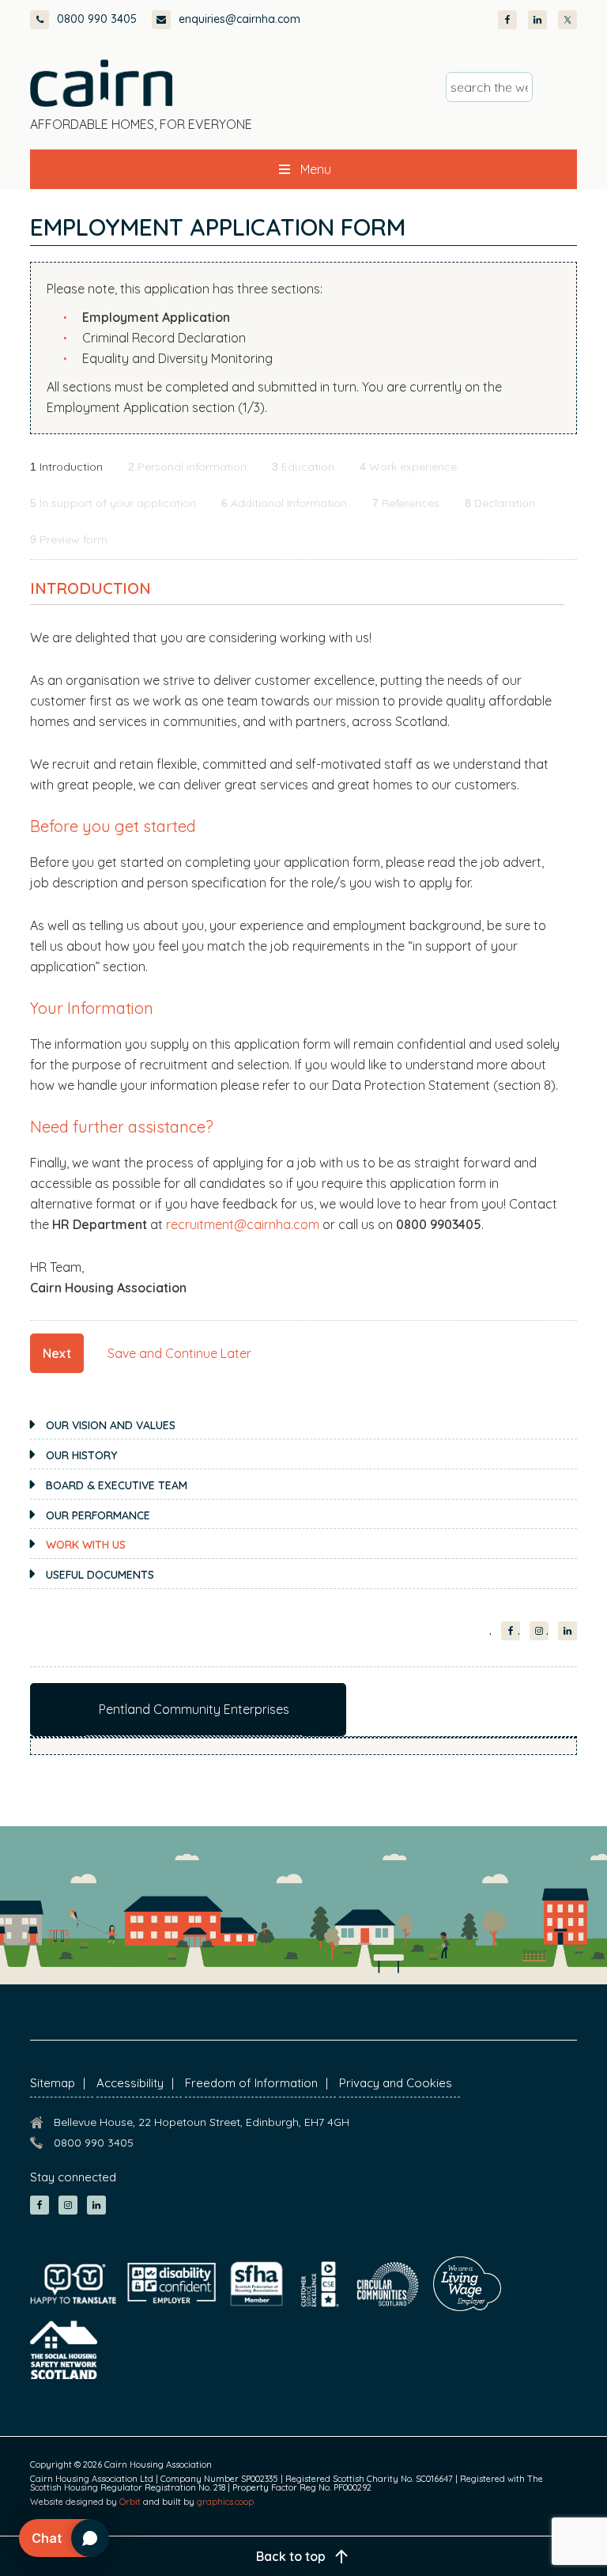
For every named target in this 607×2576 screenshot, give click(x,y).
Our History (81, 1455)
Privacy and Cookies (396, 2083)
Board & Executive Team (117, 1485)
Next (57, 1353)
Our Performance (98, 1515)
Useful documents (100, 1575)
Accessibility (130, 2083)
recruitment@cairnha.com (243, 1224)
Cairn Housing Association (101, 83)
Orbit (130, 2502)
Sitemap (53, 2083)
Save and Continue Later (179, 1353)
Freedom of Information (251, 2083)
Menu (316, 169)
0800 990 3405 (97, 19)
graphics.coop (225, 2502)
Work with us (86, 1545)
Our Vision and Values (111, 1425)
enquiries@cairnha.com (239, 19)
